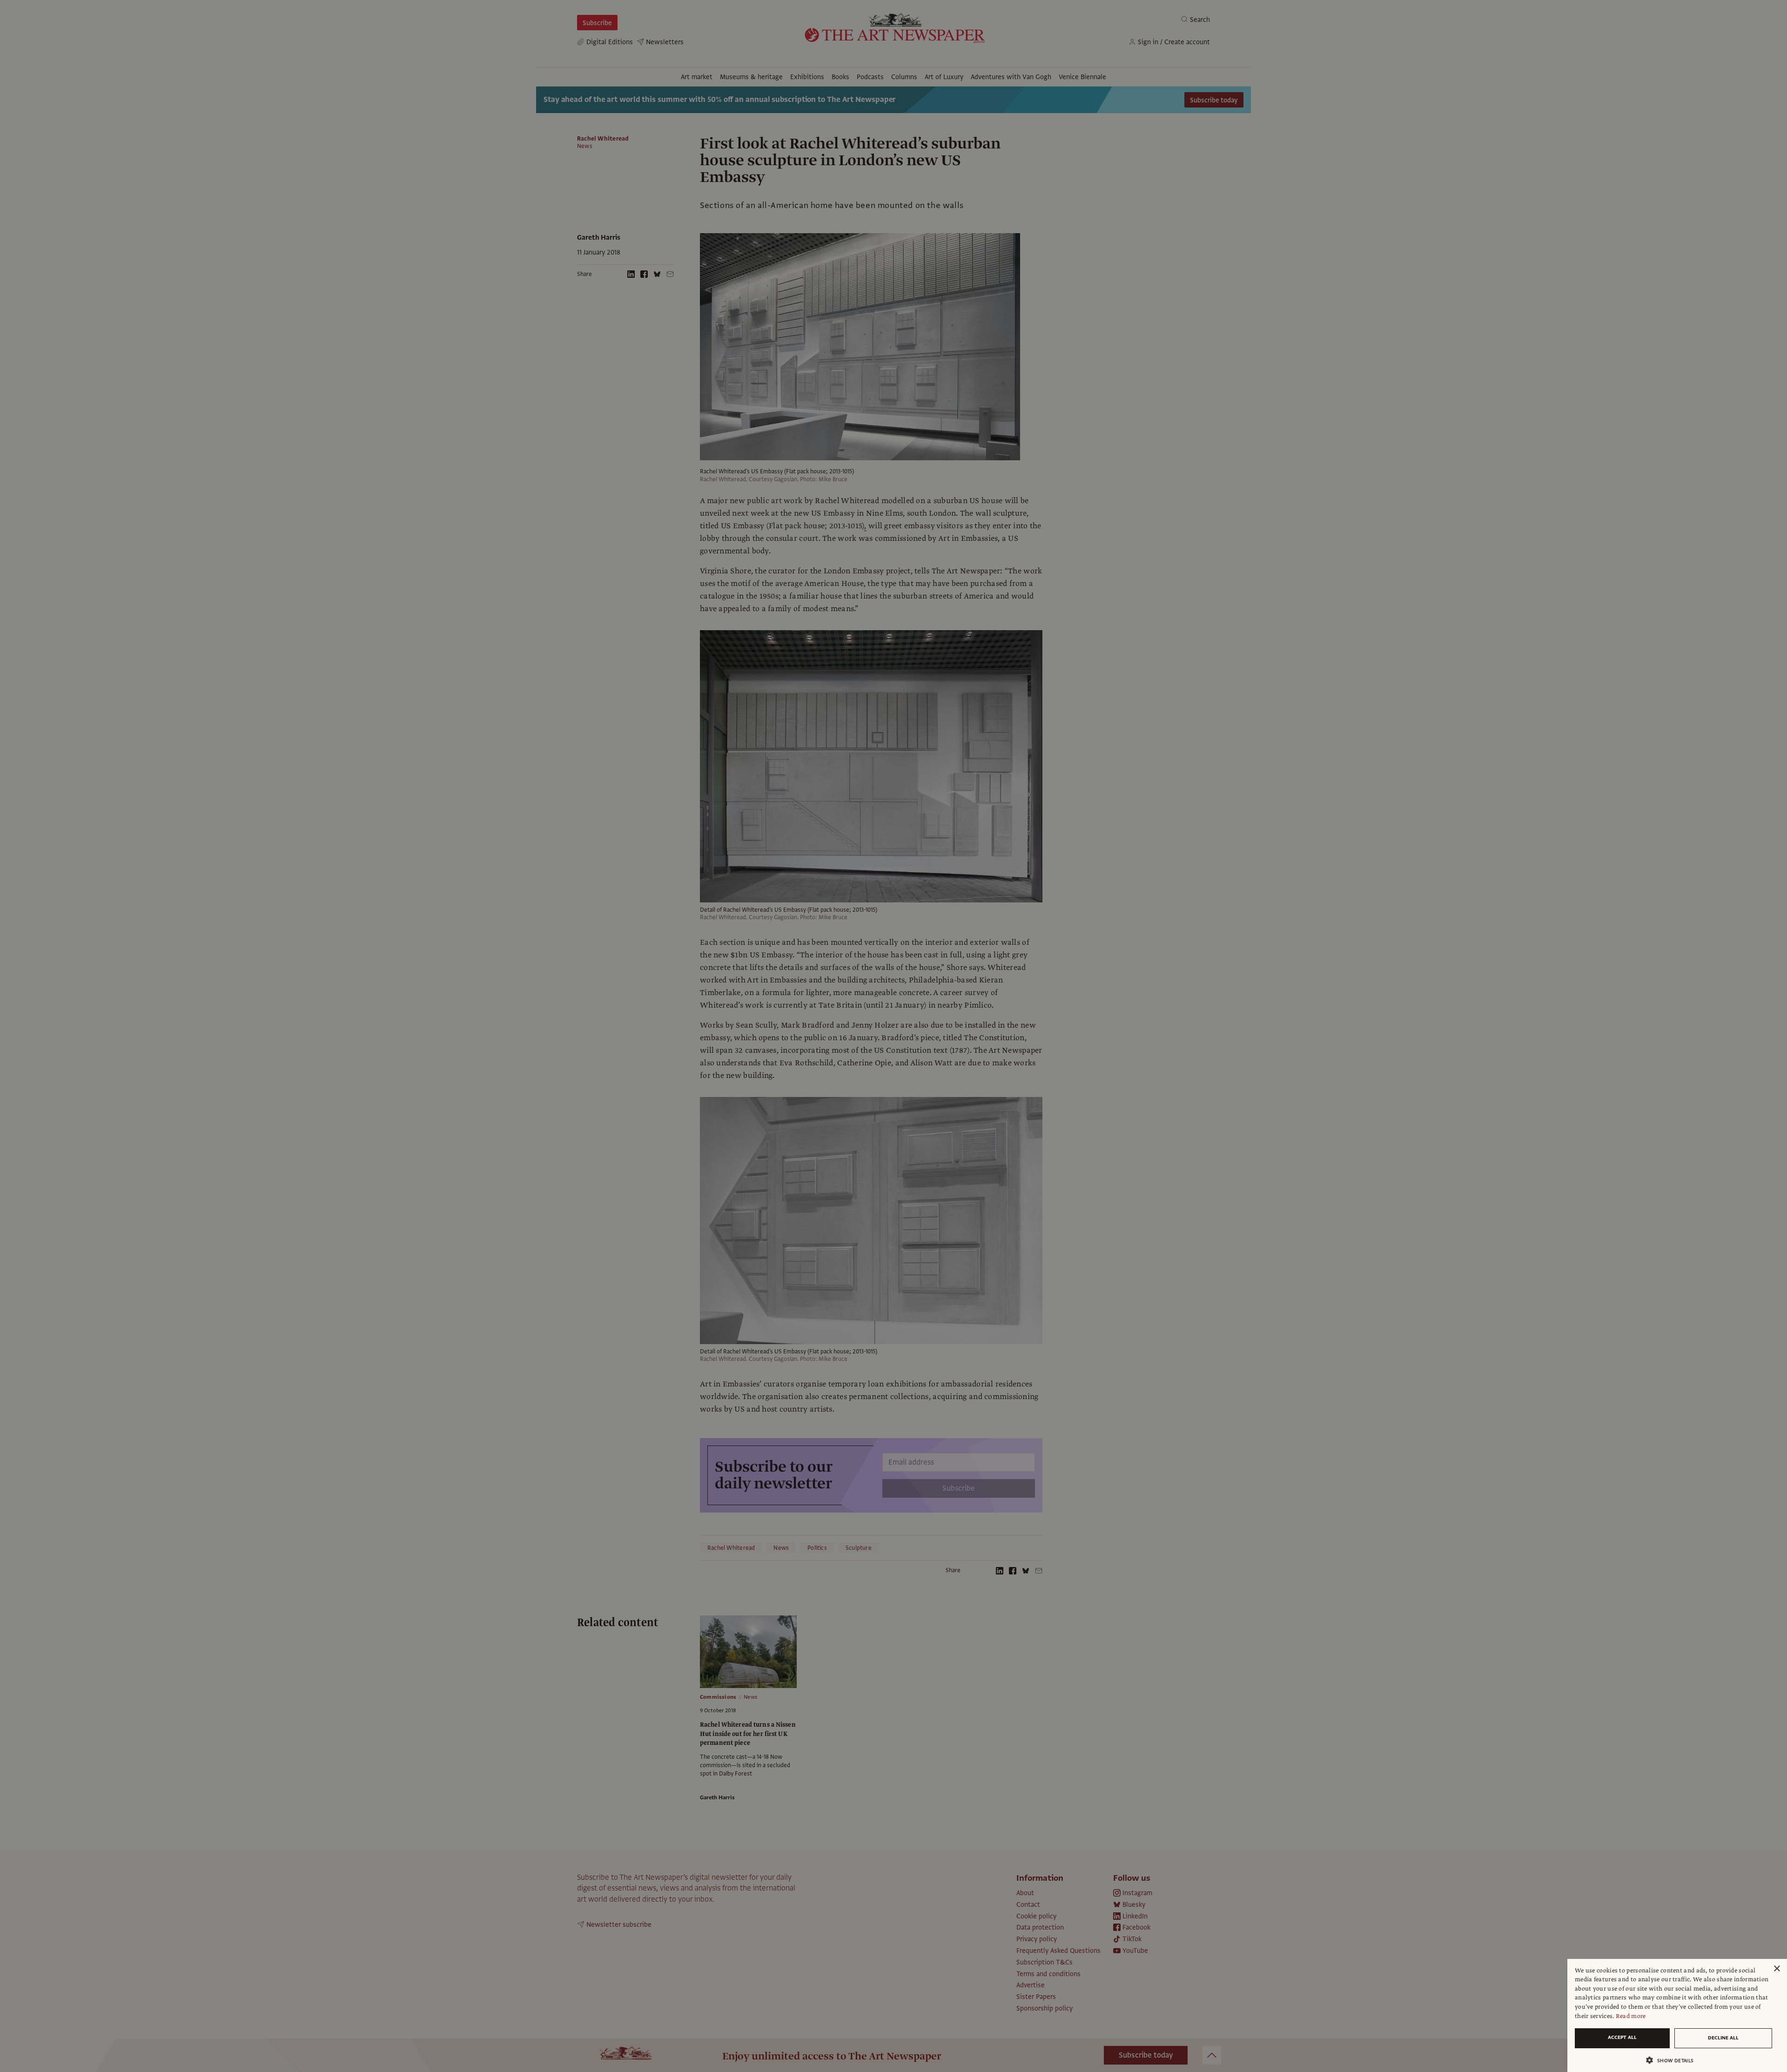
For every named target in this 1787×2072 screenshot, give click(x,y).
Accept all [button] (1622, 2037)
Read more (1631, 2016)
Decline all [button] (1723, 2038)
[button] (1673, 2060)
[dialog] (1677, 2015)
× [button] (1777, 1969)
